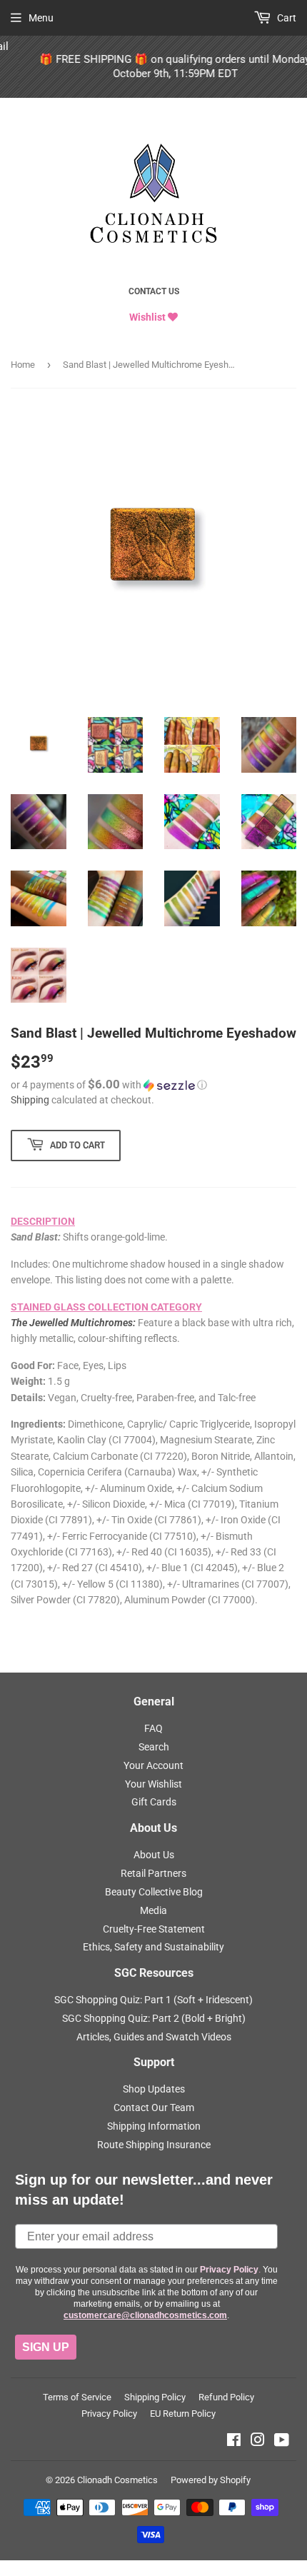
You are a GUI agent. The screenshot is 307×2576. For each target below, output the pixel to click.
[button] (153, 1085)
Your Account (153, 1765)
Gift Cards (154, 1802)
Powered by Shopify (211, 2480)
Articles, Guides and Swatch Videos (154, 2037)
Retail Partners (153, 1873)
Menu (41, 18)
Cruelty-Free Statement (154, 1929)
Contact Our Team (154, 2108)
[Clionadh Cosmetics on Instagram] (258, 2442)
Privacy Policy (109, 2414)
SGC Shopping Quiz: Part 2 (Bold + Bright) (154, 2018)
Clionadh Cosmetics (117, 2480)
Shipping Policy (155, 2397)
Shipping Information (154, 2126)
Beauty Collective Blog (154, 1892)
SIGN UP (46, 2347)
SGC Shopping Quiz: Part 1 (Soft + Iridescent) (153, 2000)
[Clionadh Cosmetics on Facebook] (234, 2442)
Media (153, 1910)
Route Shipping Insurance (154, 2145)
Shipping (30, 1100)
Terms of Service (77, 2397)
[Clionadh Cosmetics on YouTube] (282, 2442)
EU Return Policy (183, 2414)
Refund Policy (226, 2397)
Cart (286, 18)
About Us (154, 1855)
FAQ (153, 1728)
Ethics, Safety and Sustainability (153, 1947)
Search (154, 1747)
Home (23, 365)
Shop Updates (154, 2089)
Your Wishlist (153, 1784)
